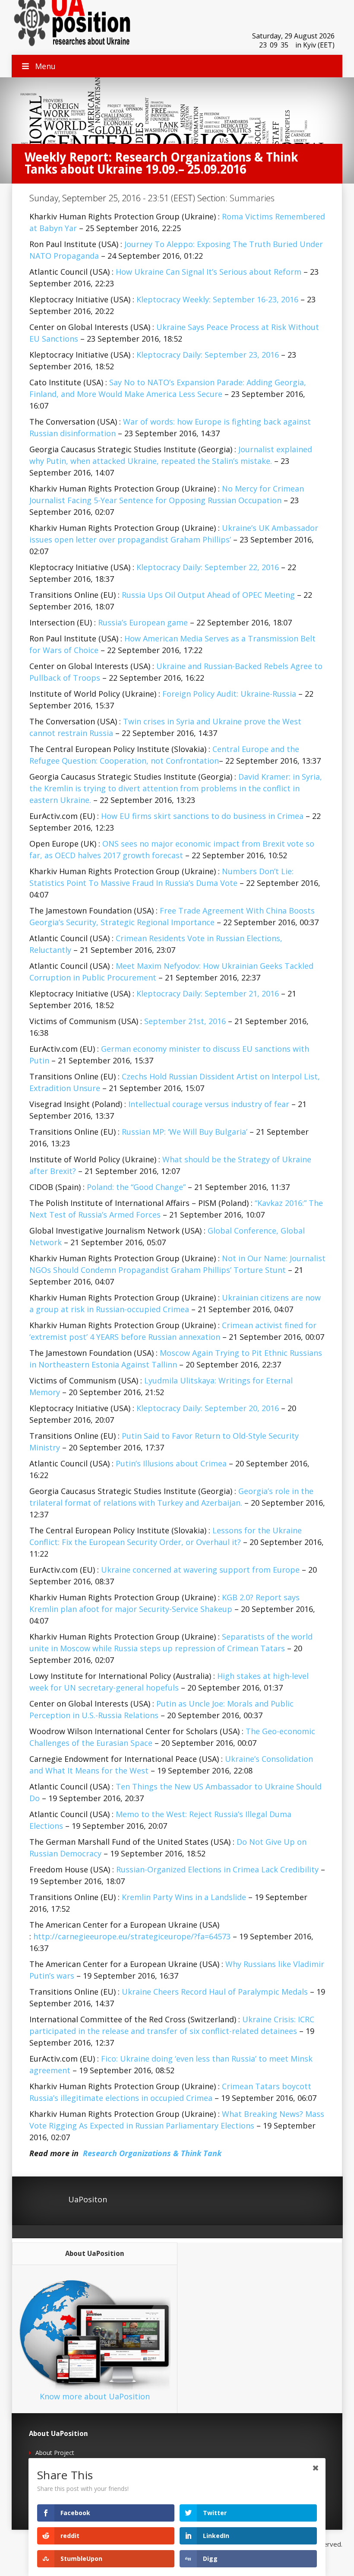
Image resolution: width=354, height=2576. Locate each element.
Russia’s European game (143, 622)
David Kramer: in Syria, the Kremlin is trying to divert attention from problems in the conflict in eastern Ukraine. (176, 788)
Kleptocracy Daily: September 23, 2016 (208, 355)
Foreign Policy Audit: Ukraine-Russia (229, 694)
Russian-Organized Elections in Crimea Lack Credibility (217, 1869)
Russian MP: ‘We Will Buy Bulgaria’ (185, 1132)
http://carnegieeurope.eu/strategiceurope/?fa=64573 (132, 1936)
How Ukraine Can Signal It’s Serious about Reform (209, 272)
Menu (45, 66)
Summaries (252, 198)
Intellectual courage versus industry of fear (209, 1104)
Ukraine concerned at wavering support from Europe (200, 1570)
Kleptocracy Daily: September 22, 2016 (208, 567)
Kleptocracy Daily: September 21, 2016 (208, 993)
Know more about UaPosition (95, 2396)
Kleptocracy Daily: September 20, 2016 (208, 1408)
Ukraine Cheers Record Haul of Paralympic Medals (215, 1992)
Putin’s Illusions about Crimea (171, 1463)
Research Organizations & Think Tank (152, 2153)
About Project (55, 2453)
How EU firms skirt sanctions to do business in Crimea (202, 816)
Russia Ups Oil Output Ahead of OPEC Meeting (208, 595)
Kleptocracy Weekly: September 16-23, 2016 (217, 299)
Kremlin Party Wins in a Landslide (184, 1897)
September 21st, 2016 (185, 1021)
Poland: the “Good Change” (136, 1187)
